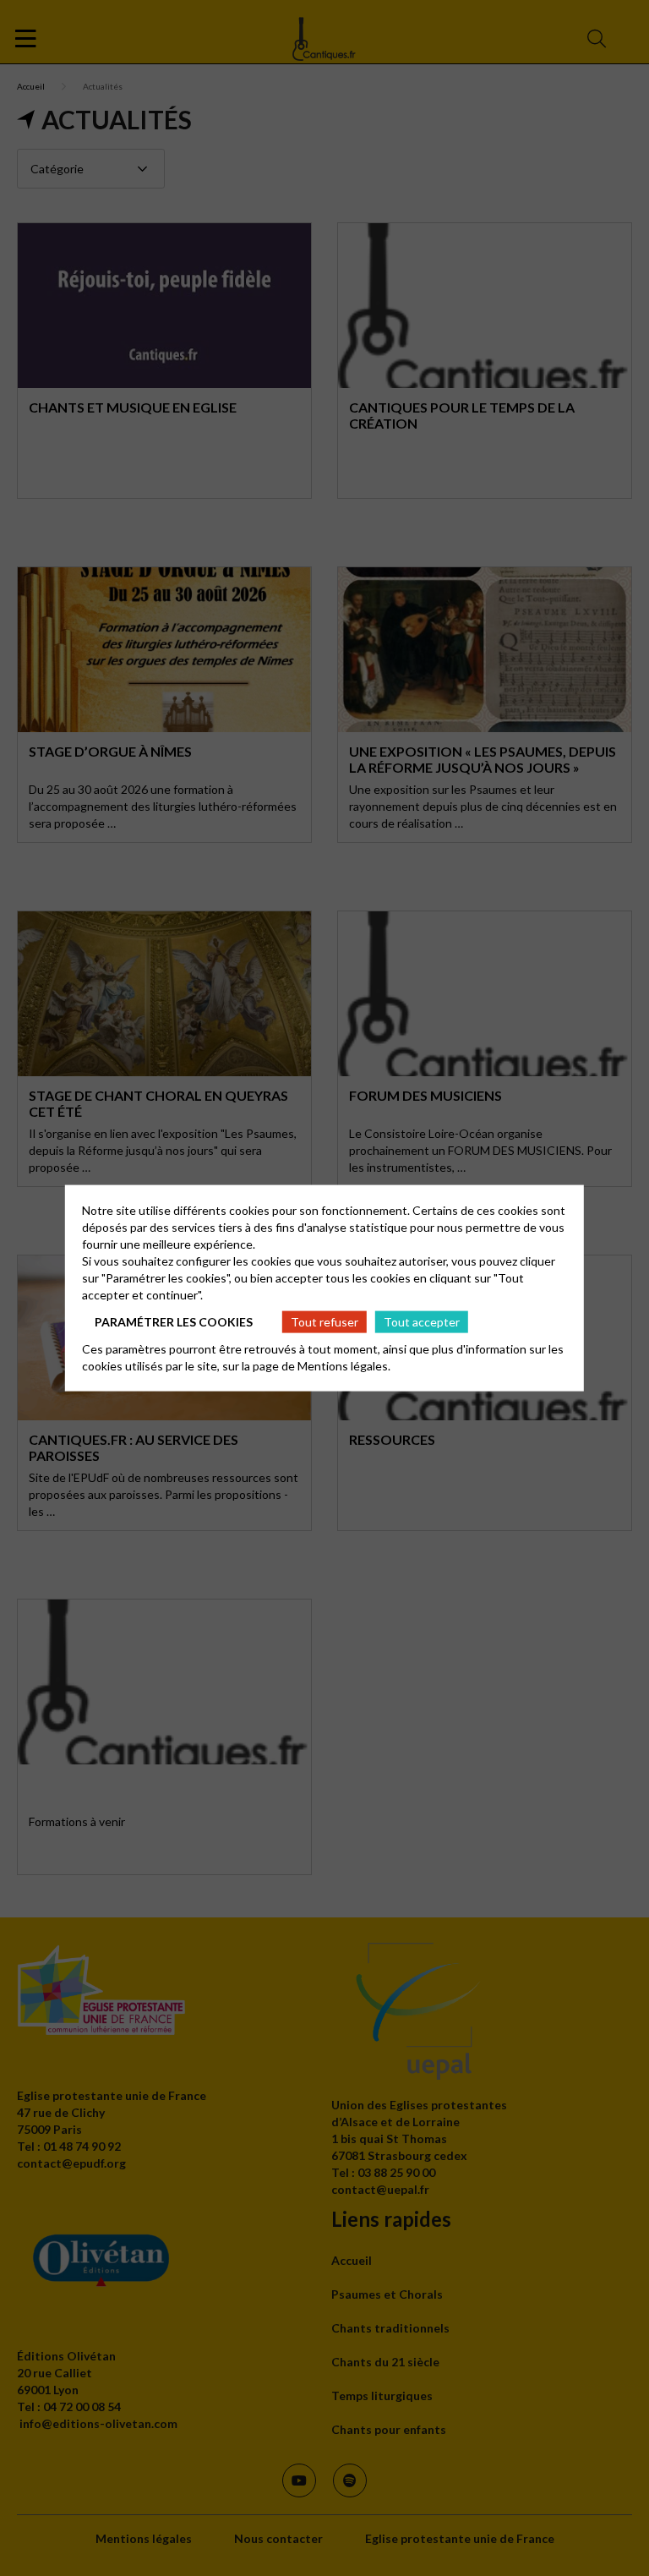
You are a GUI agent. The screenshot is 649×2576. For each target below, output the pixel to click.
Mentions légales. (344, 1366)
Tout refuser (324, 1321)
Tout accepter (422, 1321)
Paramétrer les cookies (174, 1321)
